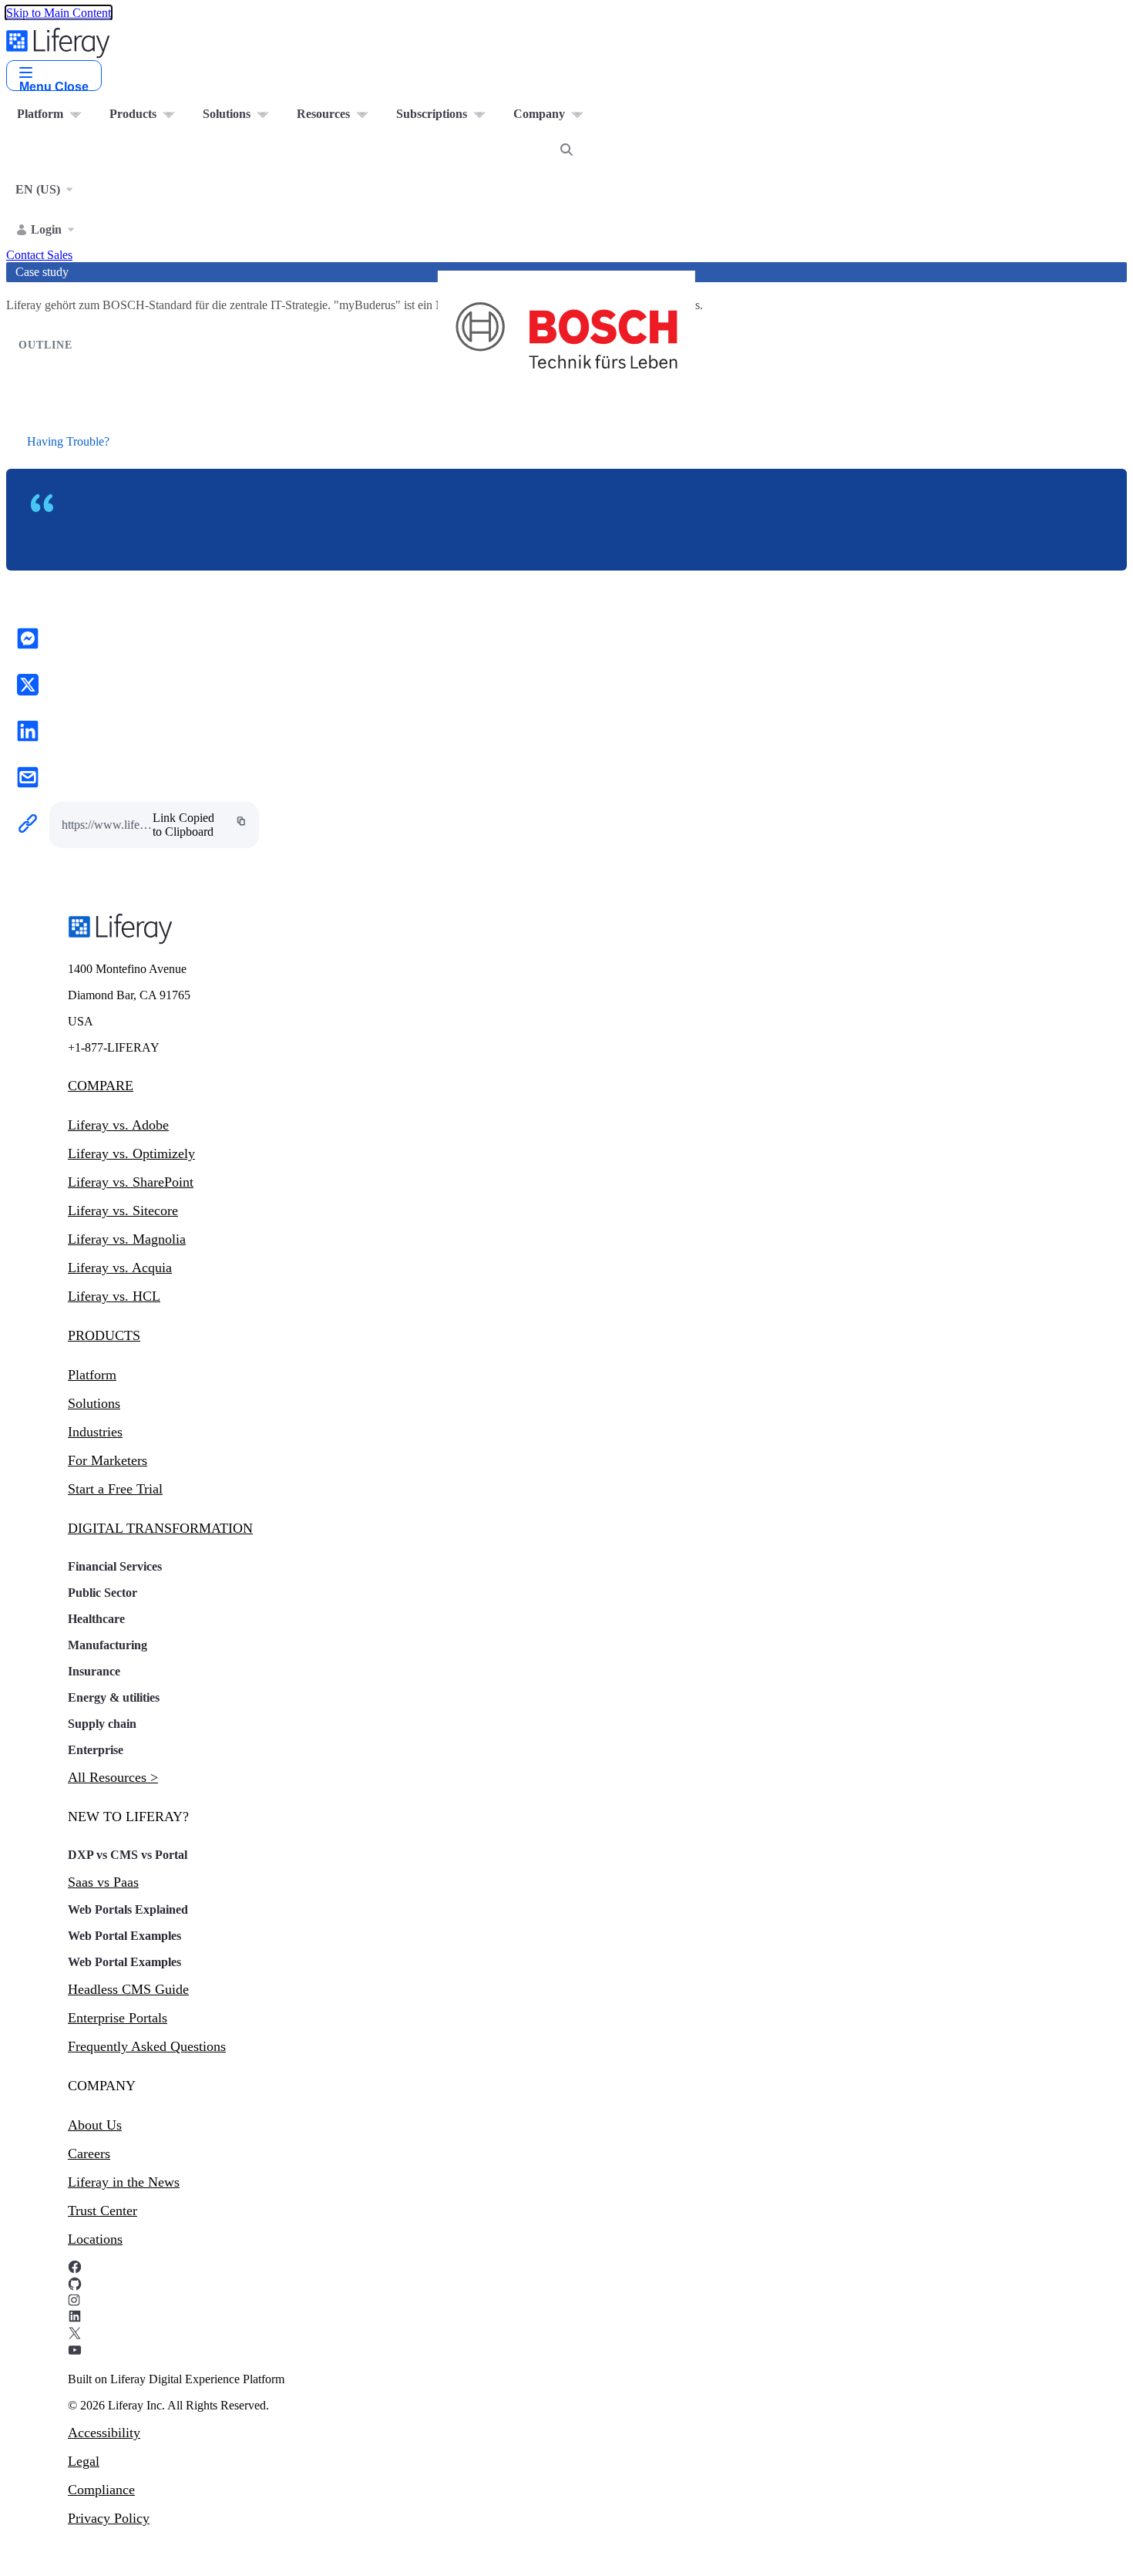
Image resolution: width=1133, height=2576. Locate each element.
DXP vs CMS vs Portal (128, 1855)
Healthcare (96, 1619)
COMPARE (101, 1086)
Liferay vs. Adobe (118, 1125)
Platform (92, 1375)
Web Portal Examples (124, 1936)
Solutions (94, 1403)
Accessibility (104, 2433)
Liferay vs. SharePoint (131, 1182)
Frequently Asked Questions (147, 2046)
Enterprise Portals (118, 2018)
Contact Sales (39, 255)
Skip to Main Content (59, 13)
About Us (95, 2125)
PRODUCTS (104, 1335)
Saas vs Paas (103, 1882)
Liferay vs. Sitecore (123, 1211)
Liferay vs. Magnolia (127, 1239)
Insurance (94, 1671)
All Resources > (113, 1777)
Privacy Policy (109, 2518)
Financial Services (115, 1566)
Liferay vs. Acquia (120, 1268)
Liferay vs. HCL (114, 1296)
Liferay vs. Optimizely (131, 1153)
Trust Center (103, 2211)
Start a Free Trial (115, 1489)
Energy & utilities (114, 1697)
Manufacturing (108, 1645)
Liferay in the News (124, 2182)
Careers (89, 2153)
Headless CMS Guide (128, 1989)
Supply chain (102, 1724)
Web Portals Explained (128, 1909)
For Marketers (108, 1460)
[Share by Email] (28, 779)
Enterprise (96, 1750)
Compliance (101, 2490)
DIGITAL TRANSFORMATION (160, 1528)
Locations (95, 2239)
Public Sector (103, 1593)
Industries (95, 1432)
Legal (84, 2461)
